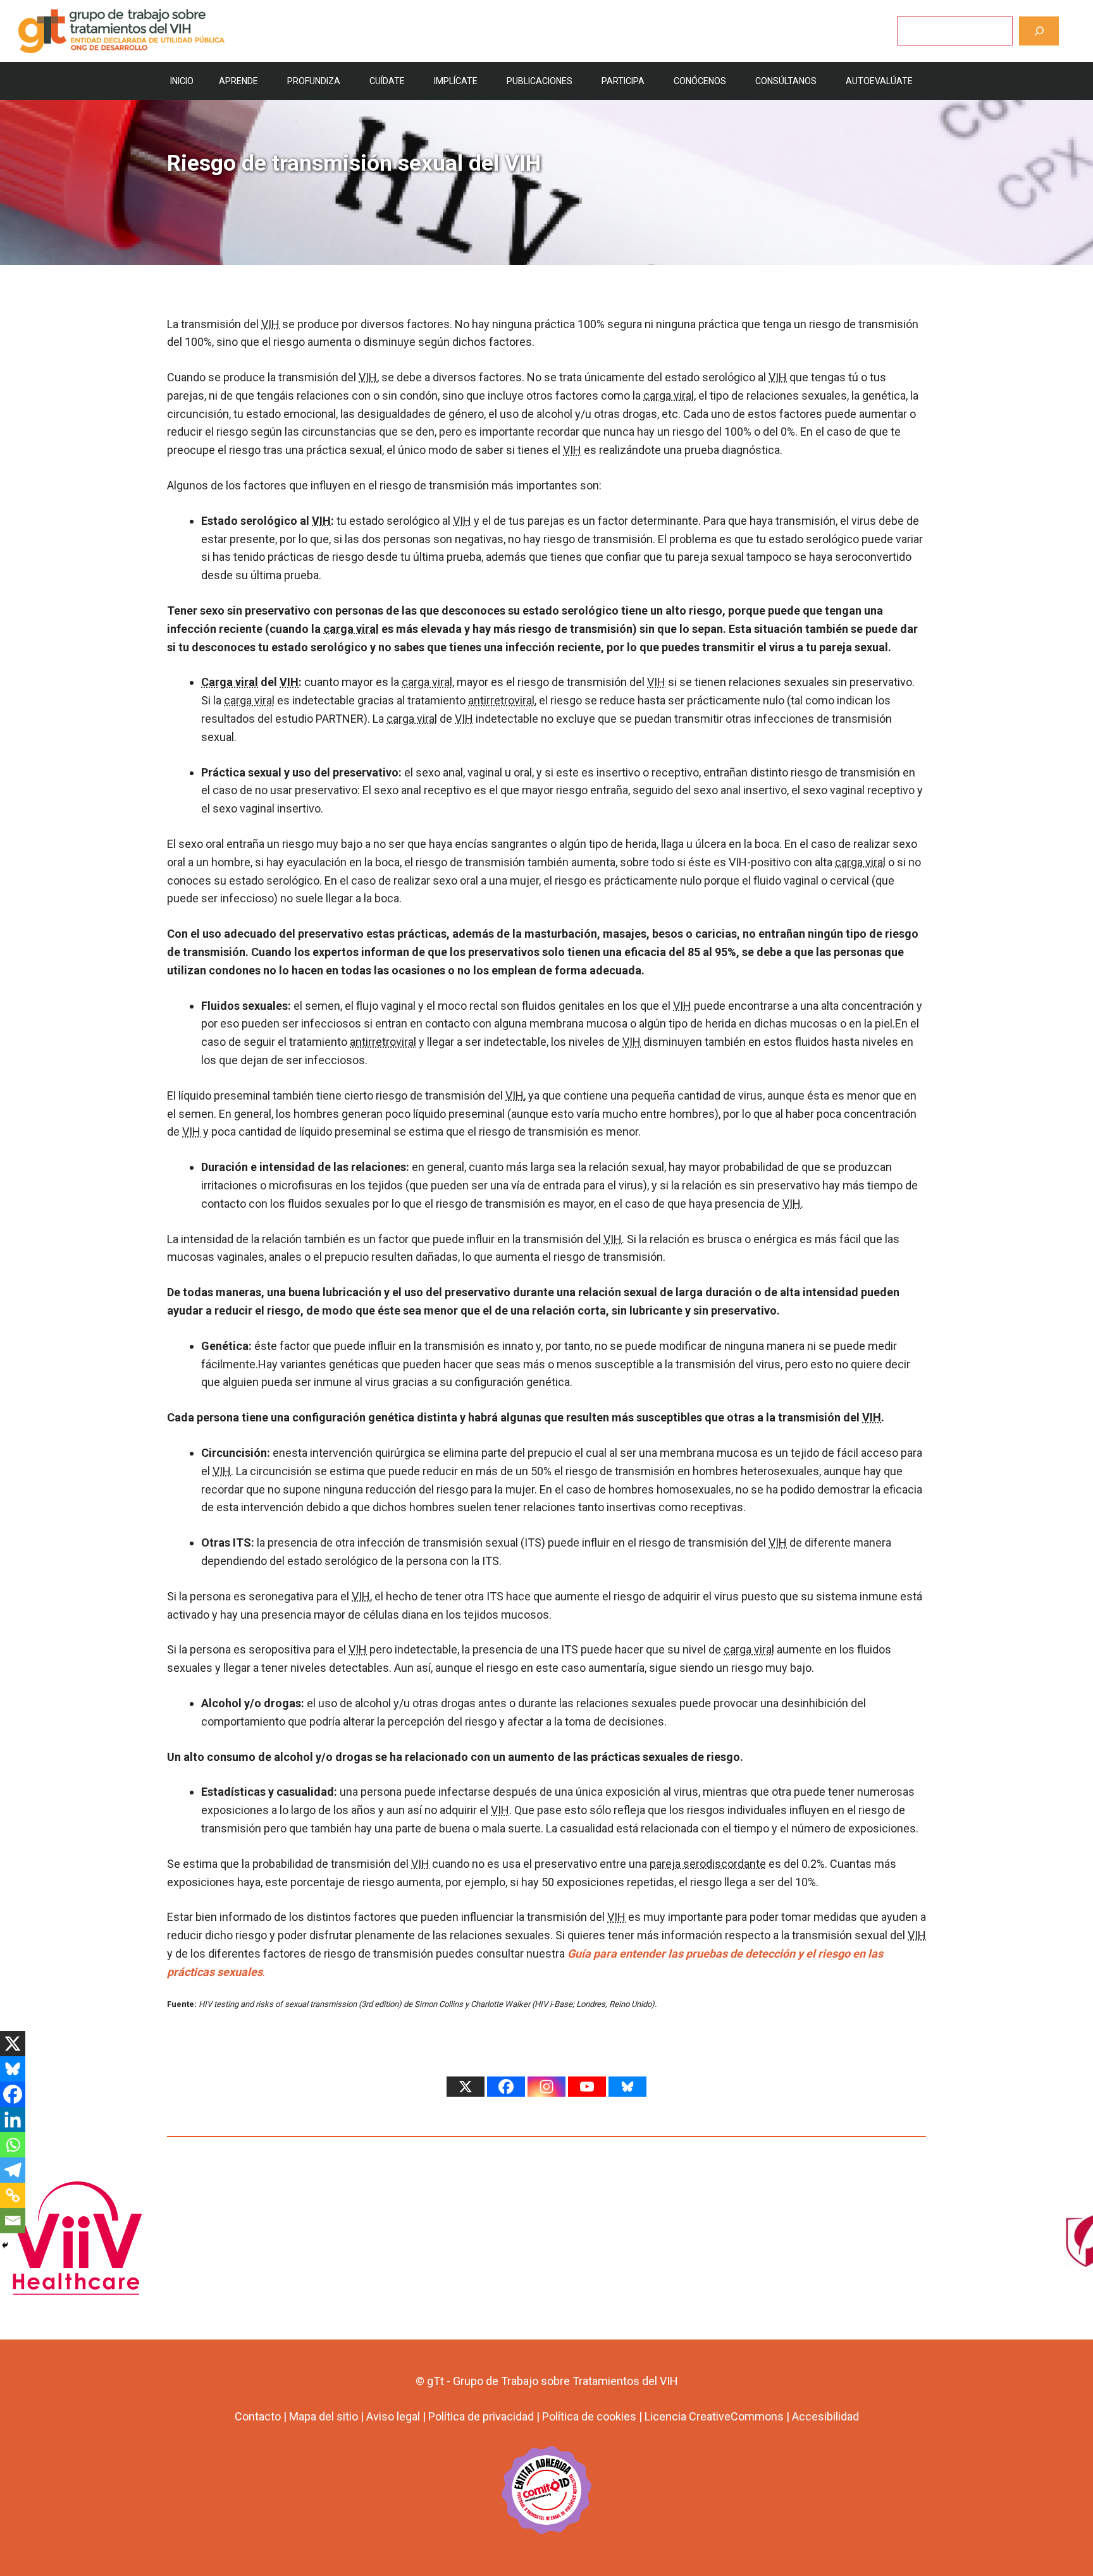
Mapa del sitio (324, 2416)
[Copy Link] (13, 2195)
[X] (13, 2044)
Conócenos (700, 81)
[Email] (13, 2221)
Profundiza (314, 81)
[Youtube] (587, 2087)
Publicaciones (540, 81)
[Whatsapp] (13, 2145)
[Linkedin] (13, 2119)
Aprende (238, 81)
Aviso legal (393, 2416)
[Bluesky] (13, 2069)
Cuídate (387, 81)
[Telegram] (13, 2170)
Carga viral (230, 682)
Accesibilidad (825, 2416)
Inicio (182, 81)
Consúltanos (786, 81)
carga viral (669, 396)
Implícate (456, 81)
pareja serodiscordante (708, 1864)
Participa (623, 81)
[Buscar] (1039, 31)
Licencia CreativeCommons (714, 2416)
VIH (270, 324)
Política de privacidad (481, 2416)
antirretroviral (501, 700)
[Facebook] (13, 2094)
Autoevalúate (879, 81)
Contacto (258, 2416)
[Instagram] (546, 2087)
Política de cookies (589, 2416)
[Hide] (5, 2245)
